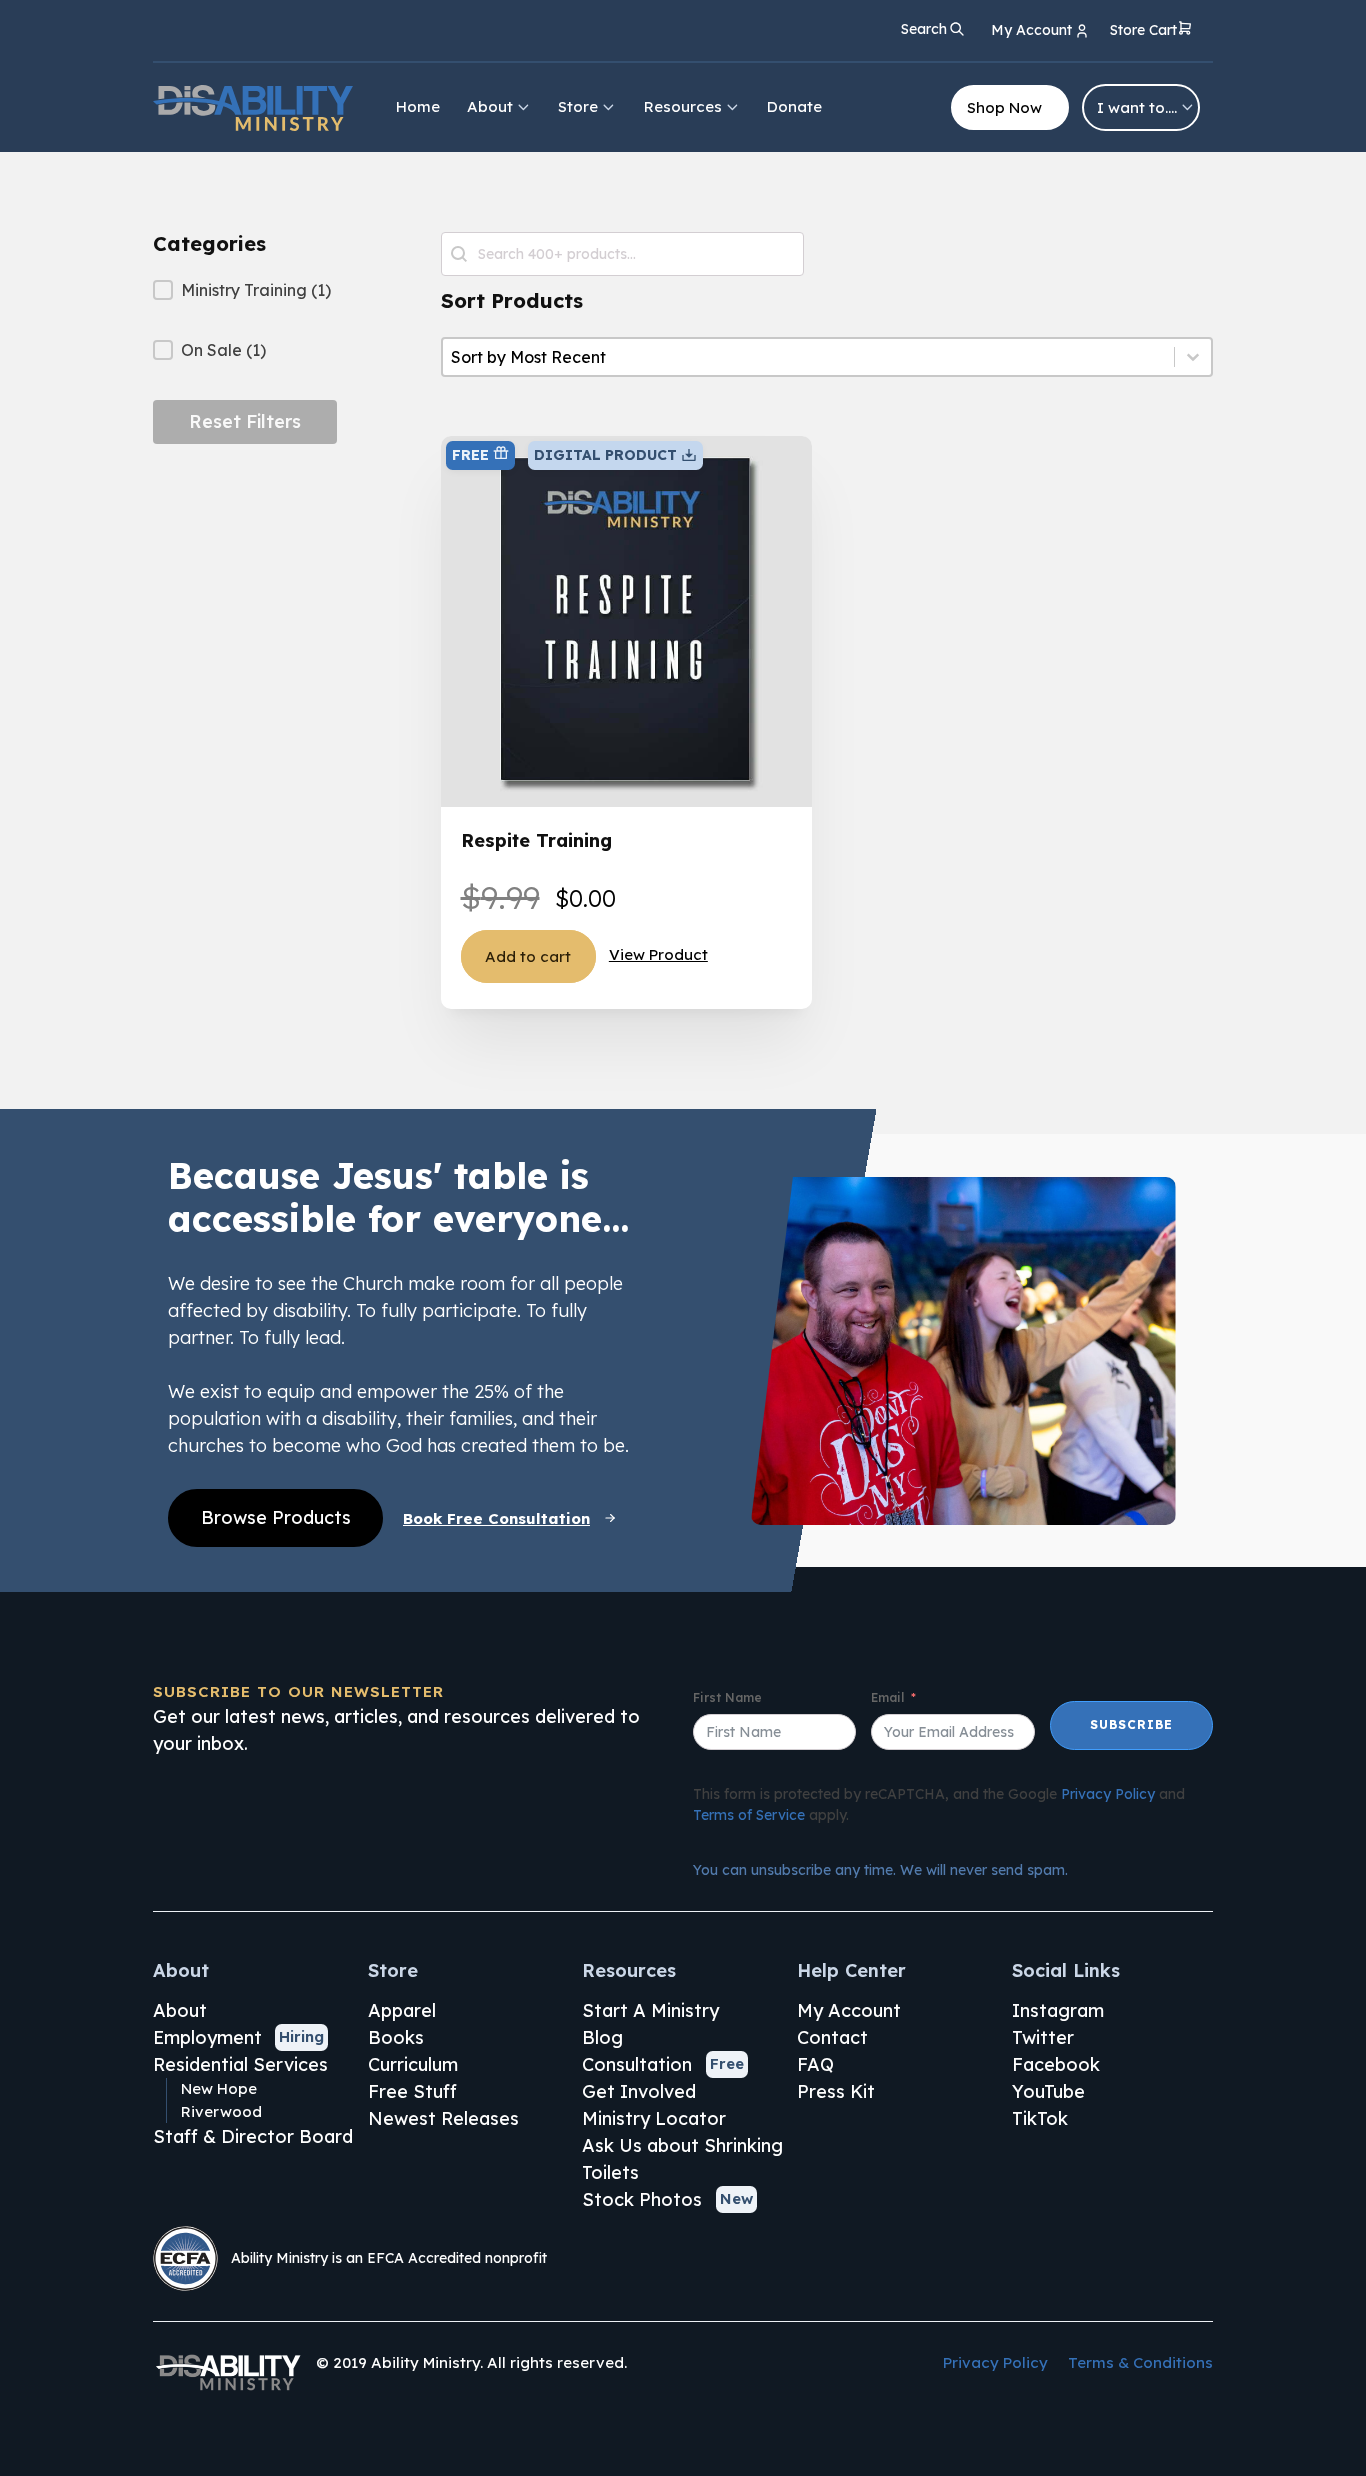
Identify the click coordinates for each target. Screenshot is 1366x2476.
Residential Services (240, 2064)
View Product (658, 954)
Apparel (402, 2010)
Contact (832, 2037)
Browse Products (276, 1517)
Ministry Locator (654, 2118)
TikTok (1040, 2118)
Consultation (637, 2064)
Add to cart (528, 956)
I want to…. (1137, 107)
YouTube (1048, 2091)
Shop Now (1004, 107)
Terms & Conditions (1140, 2362)
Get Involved (639, 2091)
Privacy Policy (1108, 1794)
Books (396, 2037)
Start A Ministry (650, 2010)
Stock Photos (642, 2199)
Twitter (1043, 2037)
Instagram (1058, 2010)
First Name (727, 1697)
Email (887, 1697)
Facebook (1056, 2064)
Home (418, 106)
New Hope (219, 2088)
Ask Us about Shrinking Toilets (682, 2159)
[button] (1151, 31)
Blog (602, 2037)
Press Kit (836, 2091)
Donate (794, 106)
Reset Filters (245, 421)
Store (578, 106)
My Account (849, 2010)
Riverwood (221, 2111)
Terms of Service (749, 1815)
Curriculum (413, 2064)
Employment (207, 2037)
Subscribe (1131, 1724)
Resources (683, 106)
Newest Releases (443, 2118)
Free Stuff (412, 2091)
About (490, 106)
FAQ (815, 2064)
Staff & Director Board (253, 2136)
